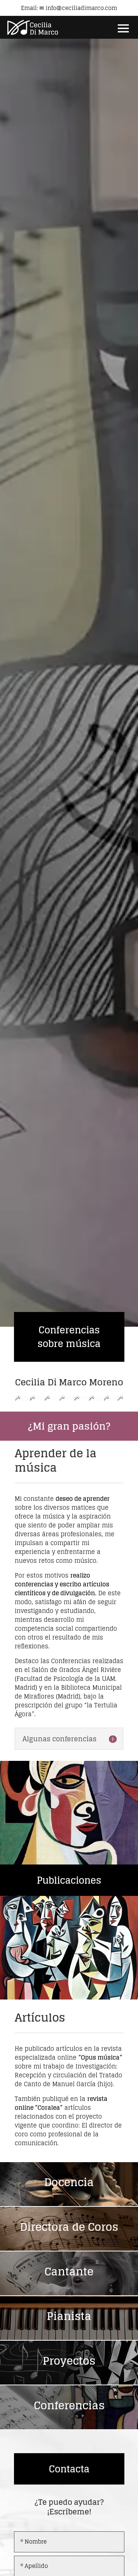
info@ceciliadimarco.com (81, 8)
